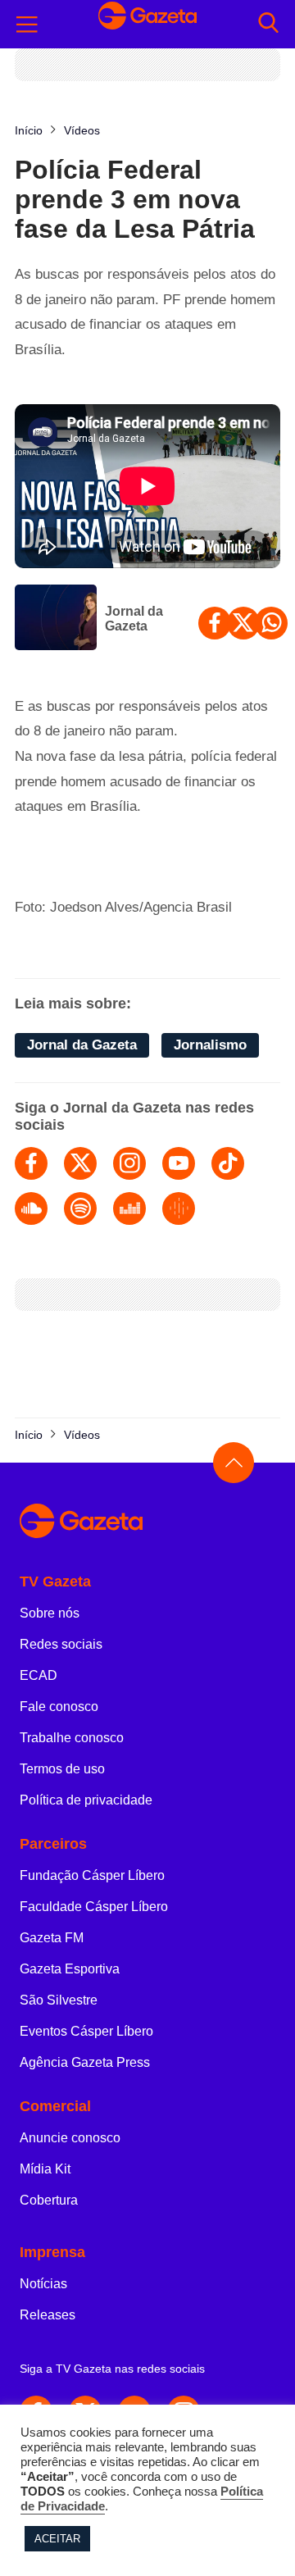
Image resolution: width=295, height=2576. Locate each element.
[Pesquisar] (268, 24)
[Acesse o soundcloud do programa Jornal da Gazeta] (31, 1208)
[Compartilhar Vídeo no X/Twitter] (243, 623)
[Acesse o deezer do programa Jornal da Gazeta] (129, 1208)
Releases (48, 2315)
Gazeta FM (52, 1938)
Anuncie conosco (70, 2138)
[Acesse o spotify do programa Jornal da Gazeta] (80, 1208)
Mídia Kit (45, 2169)
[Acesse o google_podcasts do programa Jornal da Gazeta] (179, 1208)
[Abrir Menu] (27, 25)
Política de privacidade (86, 1800)
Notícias (43, 2284)
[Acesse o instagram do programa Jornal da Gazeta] (129, 1163)
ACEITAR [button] (57, 2539)
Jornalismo (210, 1045)
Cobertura (49, 2200)
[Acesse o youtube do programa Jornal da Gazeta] (179, 1163)
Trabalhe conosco (72, 1738)
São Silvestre (59, 2000)
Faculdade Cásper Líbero (94, 1907)
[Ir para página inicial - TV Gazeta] (147, 24)
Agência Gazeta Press (85, 2062)
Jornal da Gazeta (134, 619)
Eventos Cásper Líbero (86, 2031)
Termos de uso (62, 1769)
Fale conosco (59, 1707)
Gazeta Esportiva (70, 1969)
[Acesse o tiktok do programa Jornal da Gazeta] (228, 1163)
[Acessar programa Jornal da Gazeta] (56, 619)
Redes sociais (61, 1644)
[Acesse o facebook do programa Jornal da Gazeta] (31, 1163)
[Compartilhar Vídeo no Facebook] (215, 623)
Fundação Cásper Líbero (92, 1875)
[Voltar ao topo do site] (234, 1463)
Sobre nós (50, 1613)
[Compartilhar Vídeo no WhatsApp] (271, 623)
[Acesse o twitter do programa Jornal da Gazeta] (80, 1163)
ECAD (39, 1675)
